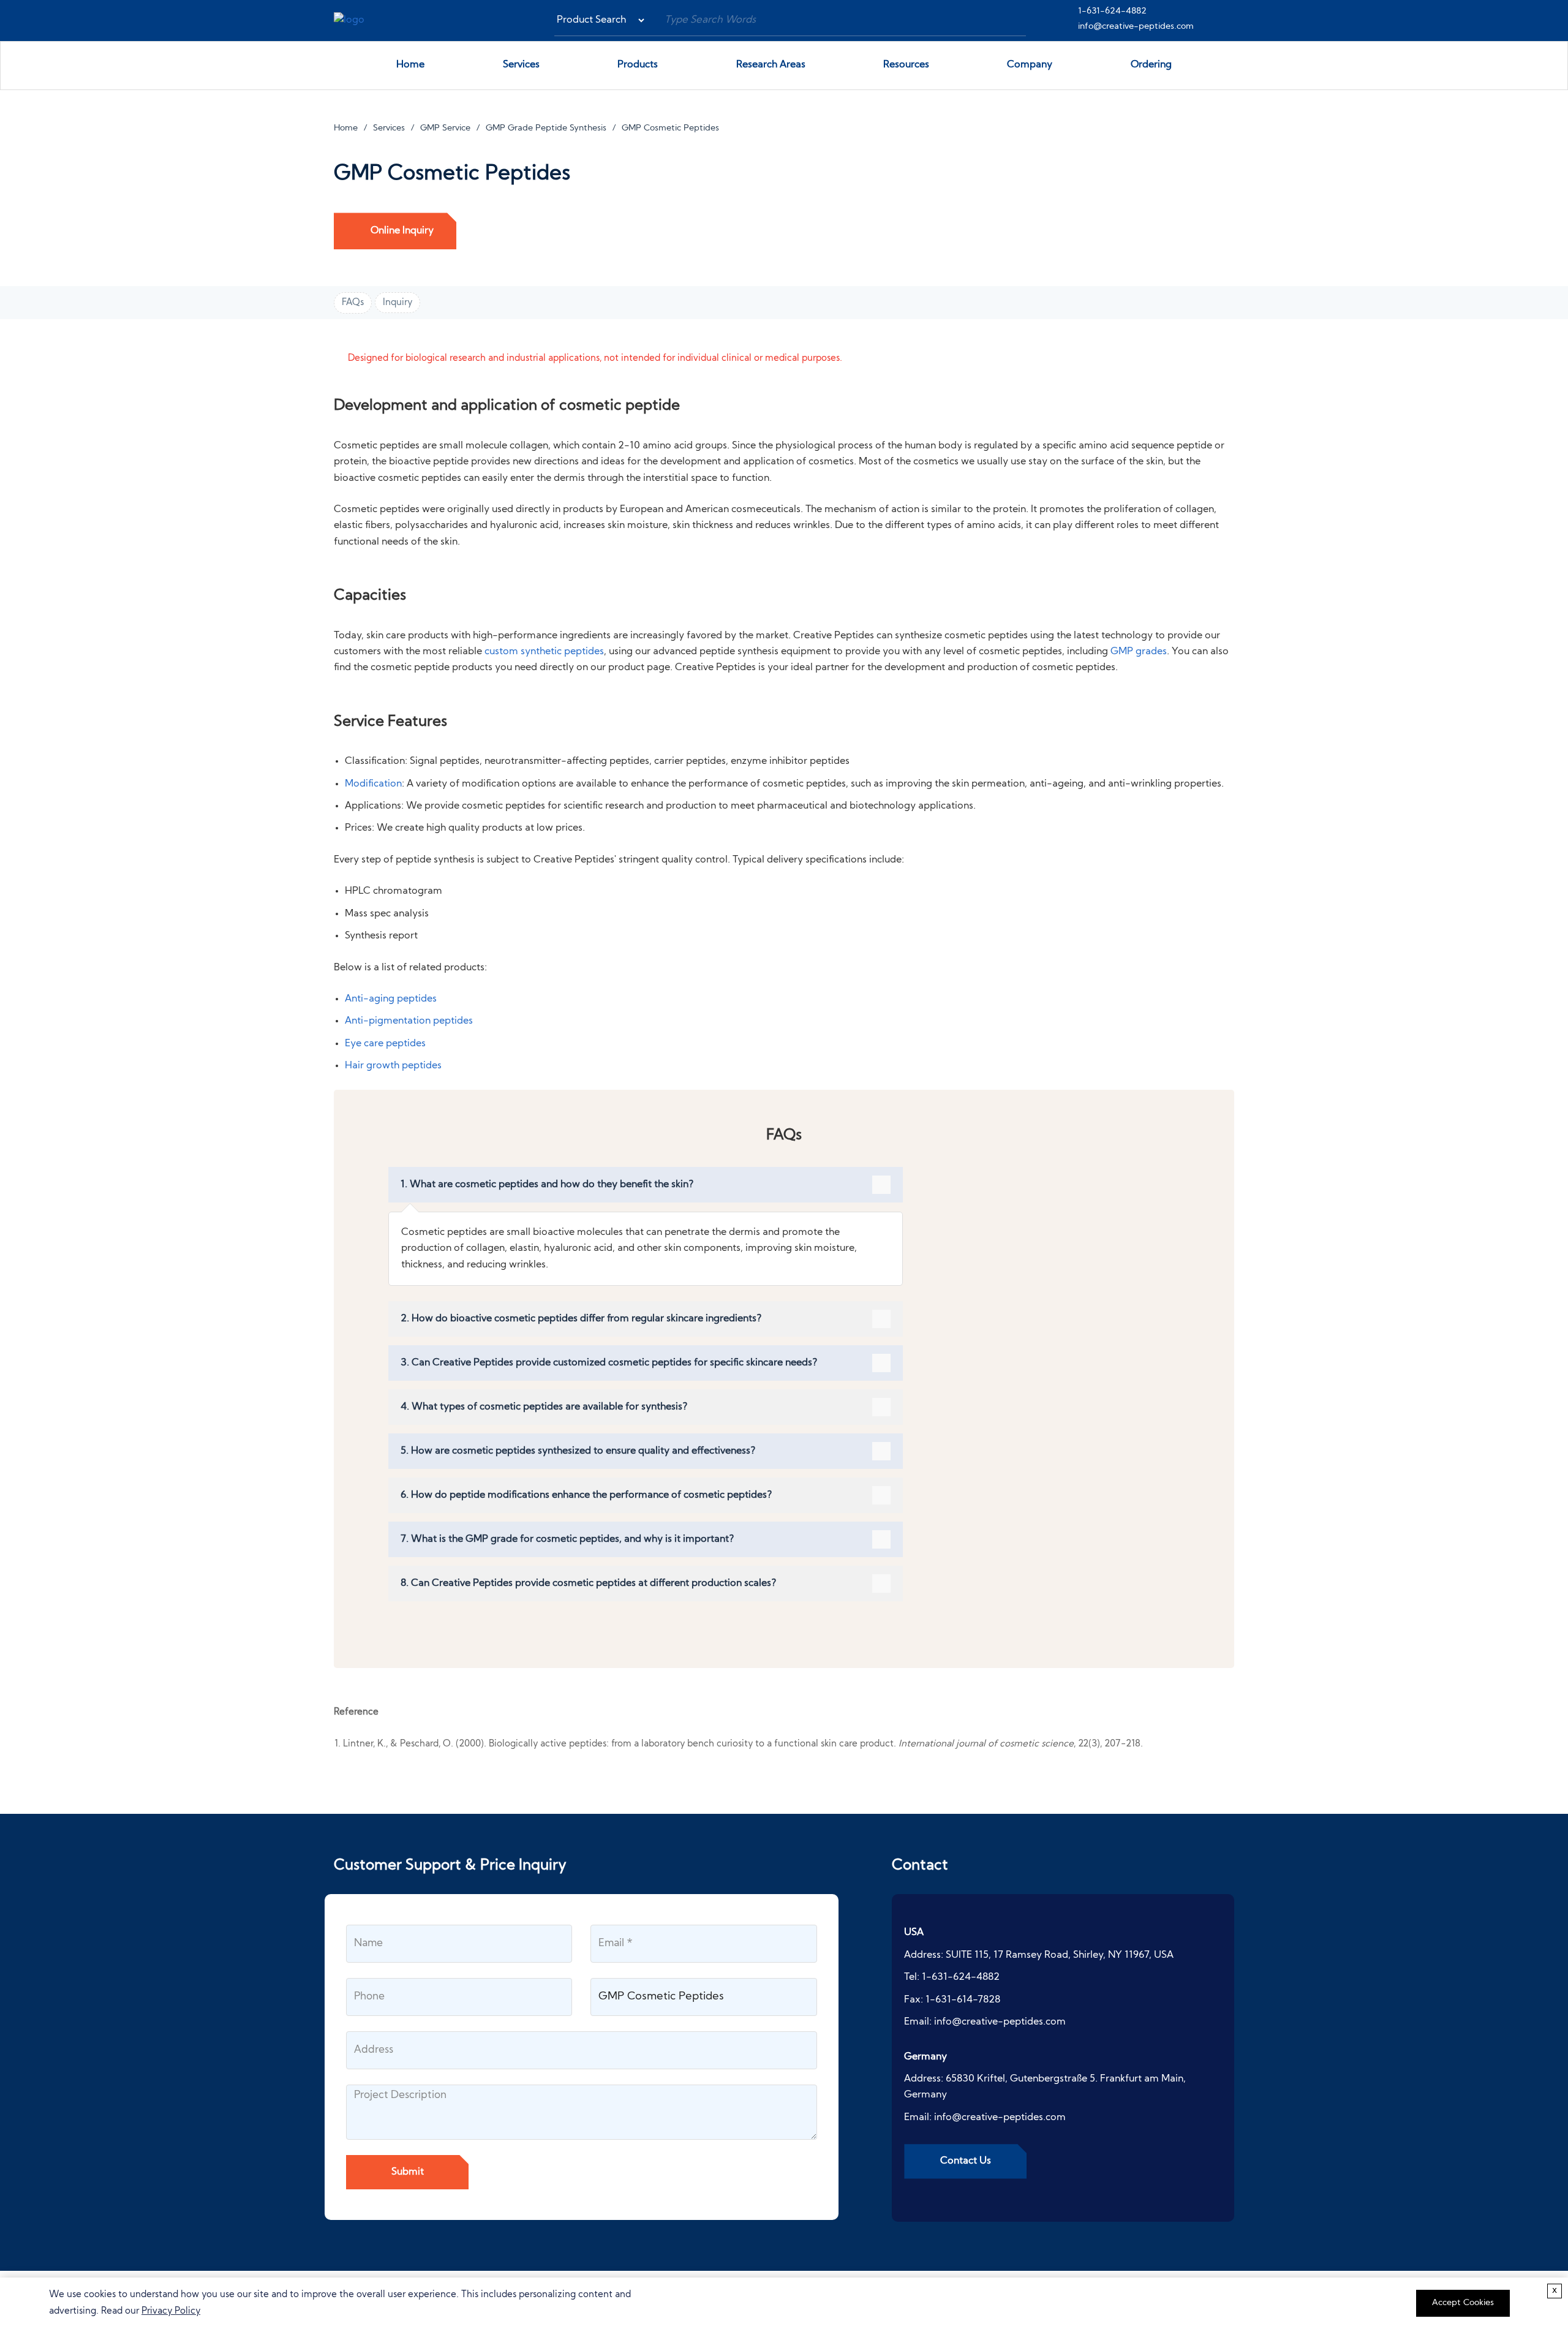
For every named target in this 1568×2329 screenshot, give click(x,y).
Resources (906, 65)
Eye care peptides (385, 1044)
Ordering (1151, 65)
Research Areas (771, 65)
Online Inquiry (402, 231)
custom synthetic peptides (544, 652)
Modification (373, 784)
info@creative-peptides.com (1136, 27)
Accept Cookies (1463, 2303)
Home (410, 65)
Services (521, 65)
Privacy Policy (171, 2312)
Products (638, 65)
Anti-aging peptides (391, 999)
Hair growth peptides (393, 1066)
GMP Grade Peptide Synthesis (546, 128)
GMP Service (445, 128)
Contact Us (966, 2161)
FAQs (353, 303)
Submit (408, 2172)
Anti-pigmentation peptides (409, 1021)
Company (1030, 65)
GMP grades (1139, 652)
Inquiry (398, 303)
